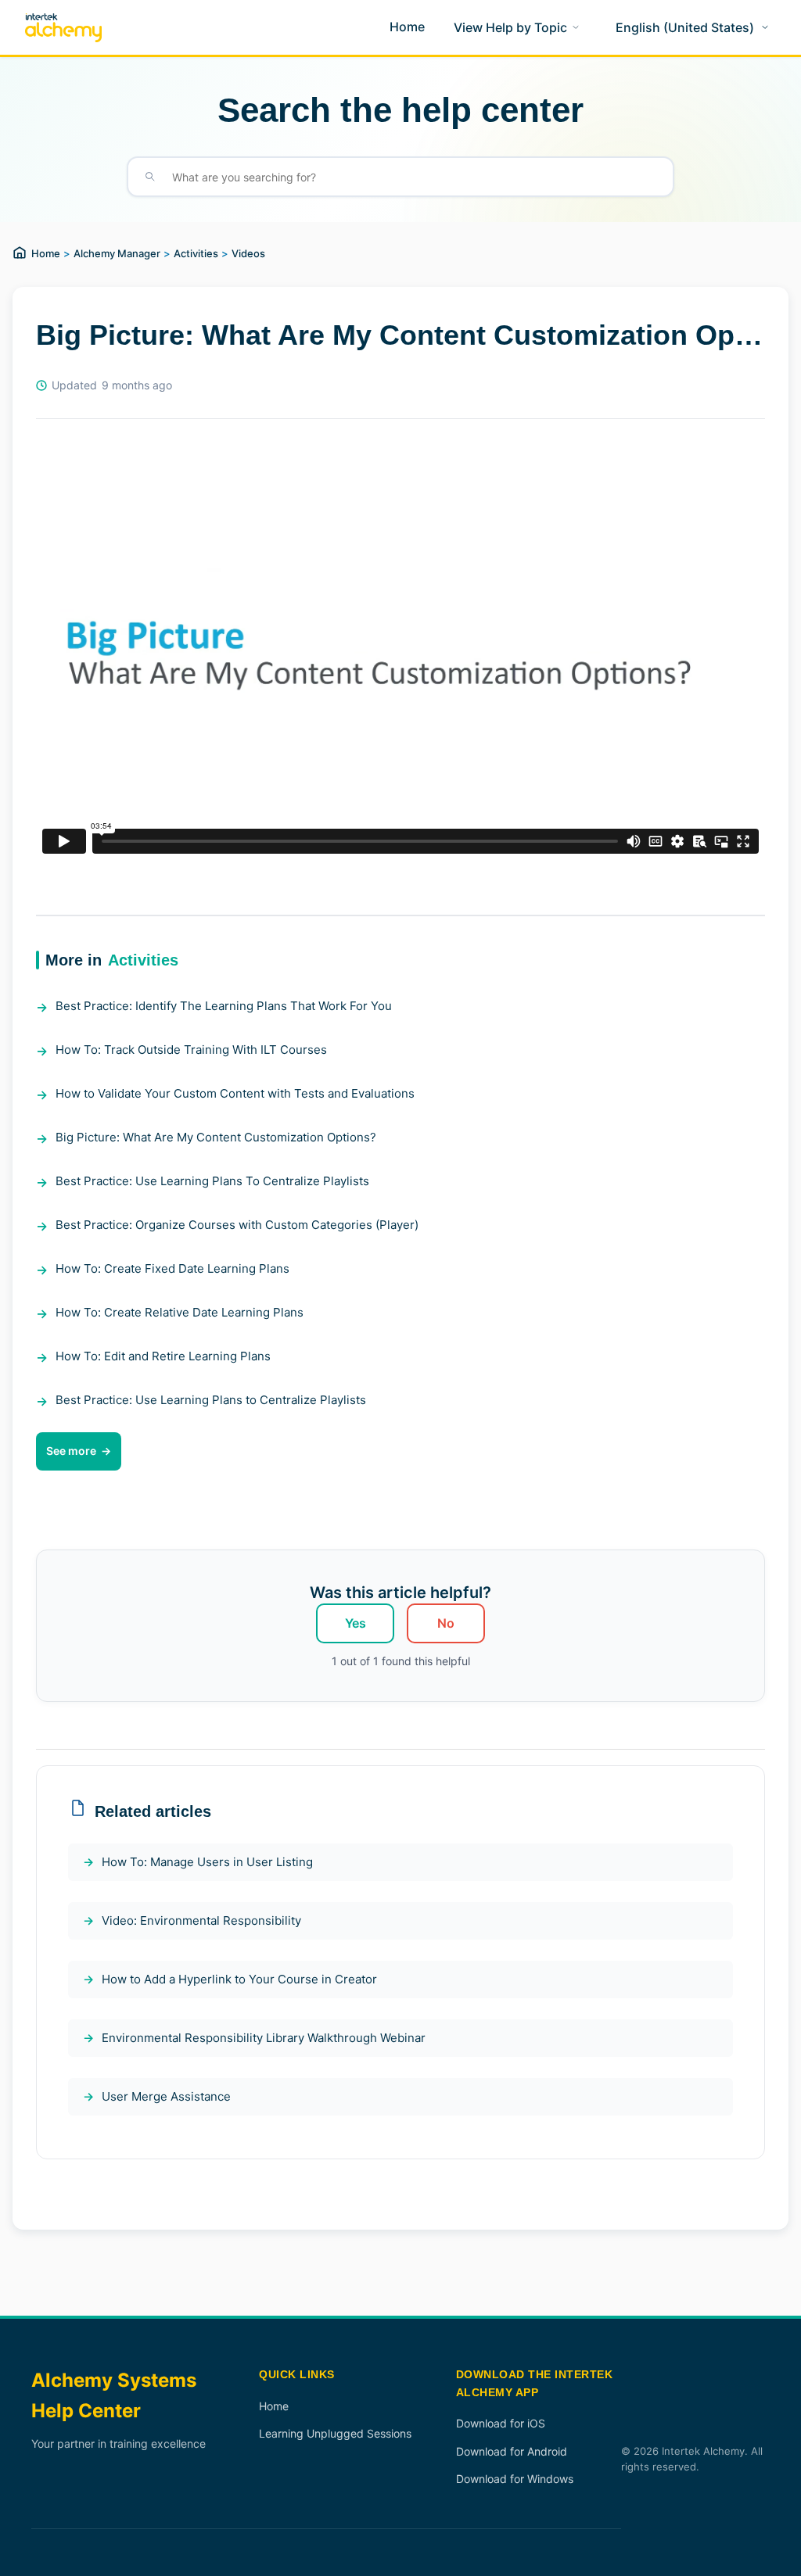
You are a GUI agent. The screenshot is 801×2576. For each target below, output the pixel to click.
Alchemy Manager (117, 253)
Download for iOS (501, 2423)
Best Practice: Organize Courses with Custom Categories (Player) (237, 1225)
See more (71, 1451)
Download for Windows (515, 2479)
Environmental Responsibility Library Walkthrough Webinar (264, 2038)
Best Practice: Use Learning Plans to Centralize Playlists (211, 1400)
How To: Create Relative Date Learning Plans (180, 1312)
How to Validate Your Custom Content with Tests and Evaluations (235, 1093)
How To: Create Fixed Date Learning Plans (172, 1268)
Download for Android (512, 2451)
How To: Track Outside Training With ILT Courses (191, 1050)
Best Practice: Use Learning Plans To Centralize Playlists (212, 1181)
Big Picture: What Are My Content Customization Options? (216, 1137)
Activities (196, 253)
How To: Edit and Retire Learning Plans (163, 1356)
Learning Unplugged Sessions (335, 2433)
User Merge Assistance (166, 2096)
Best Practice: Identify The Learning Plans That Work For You (224, 1006)
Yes (356, 1623)
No (446, 1623)
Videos (248, 253)
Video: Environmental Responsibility (201, 1920)
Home (46, 253)
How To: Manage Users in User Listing (207, 1862)
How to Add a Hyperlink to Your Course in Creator (239, 1979)
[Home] (63, 28)
